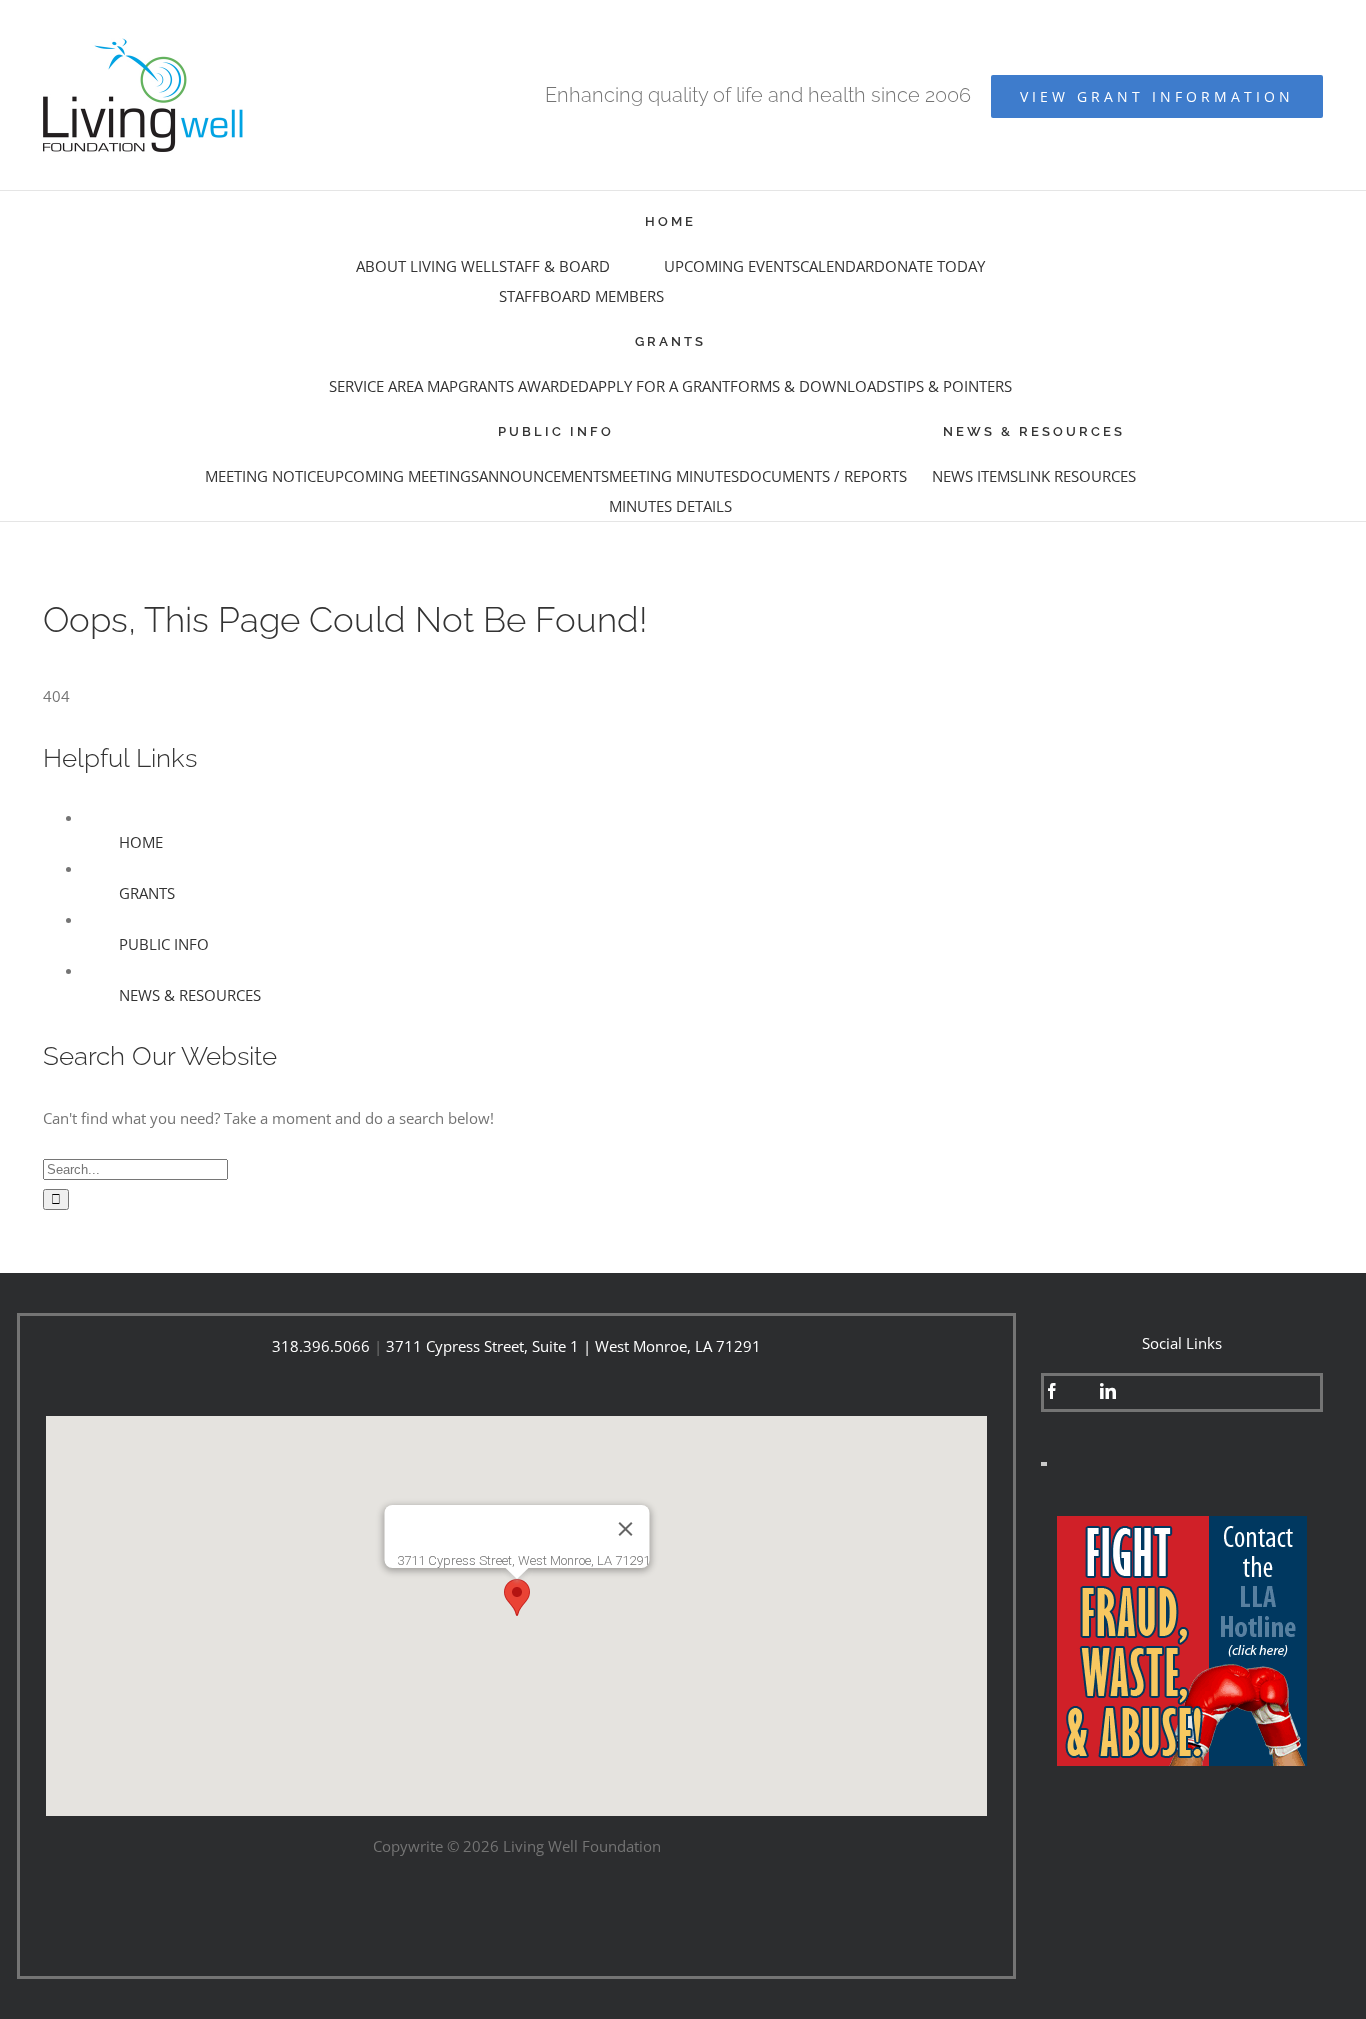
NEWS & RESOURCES (190, 995)
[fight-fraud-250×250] (1182, 1523)
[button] (517, 1597)
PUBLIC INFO (164, 944)
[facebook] (1052, 1391)
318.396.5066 (321, 1346)
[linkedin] (1108, 1391)
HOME (141, 842)
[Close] (625, 1529)
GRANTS (147, 893)
